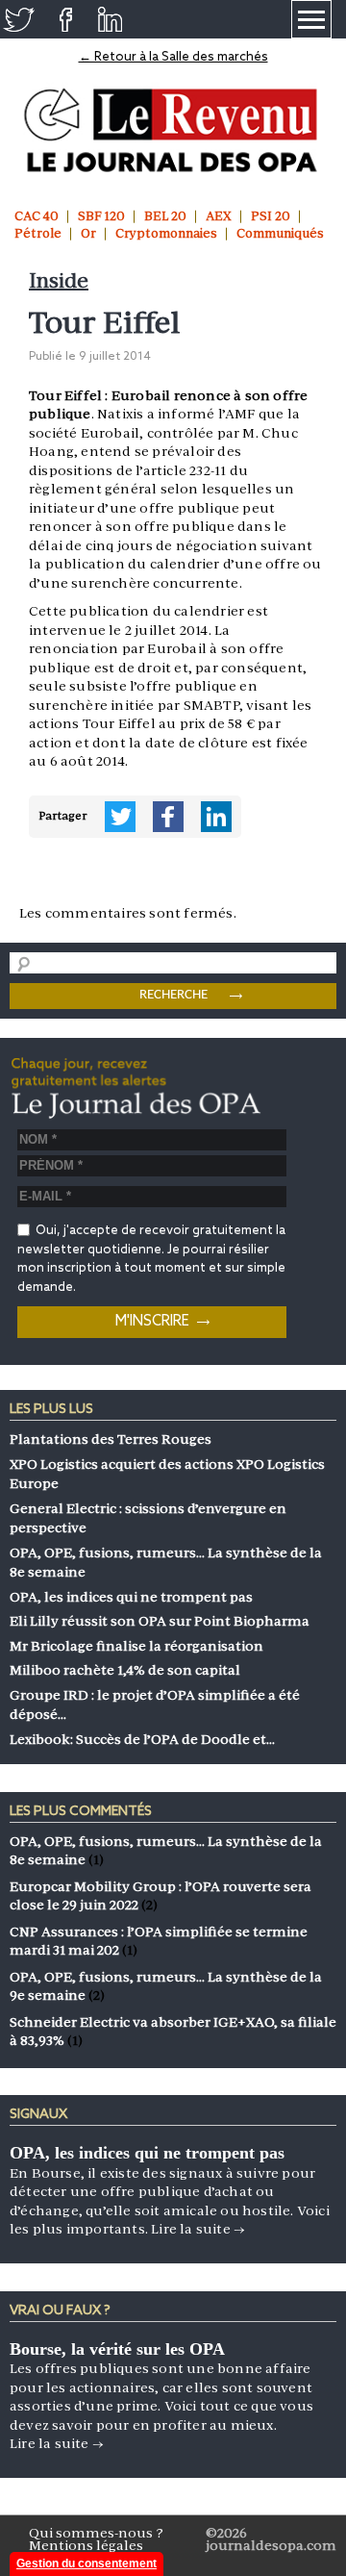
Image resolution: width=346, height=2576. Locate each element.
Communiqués (280, 233)
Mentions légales (86, 2545)
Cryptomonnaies (166, 233)
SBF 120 (101, 216)
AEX (219, 216)
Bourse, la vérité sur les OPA (117, 2349)
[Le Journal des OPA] (173, 131)
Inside (59, 280)
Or (88, 233)
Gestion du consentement (86, 2563)
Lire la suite (198, 2229)
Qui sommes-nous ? (96, 2533)
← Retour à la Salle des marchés (173, 57)
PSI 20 (271, 216)
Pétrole (38, 233)
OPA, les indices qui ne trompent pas (147, 2153)
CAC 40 (37, 216)
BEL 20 (165, 216)
